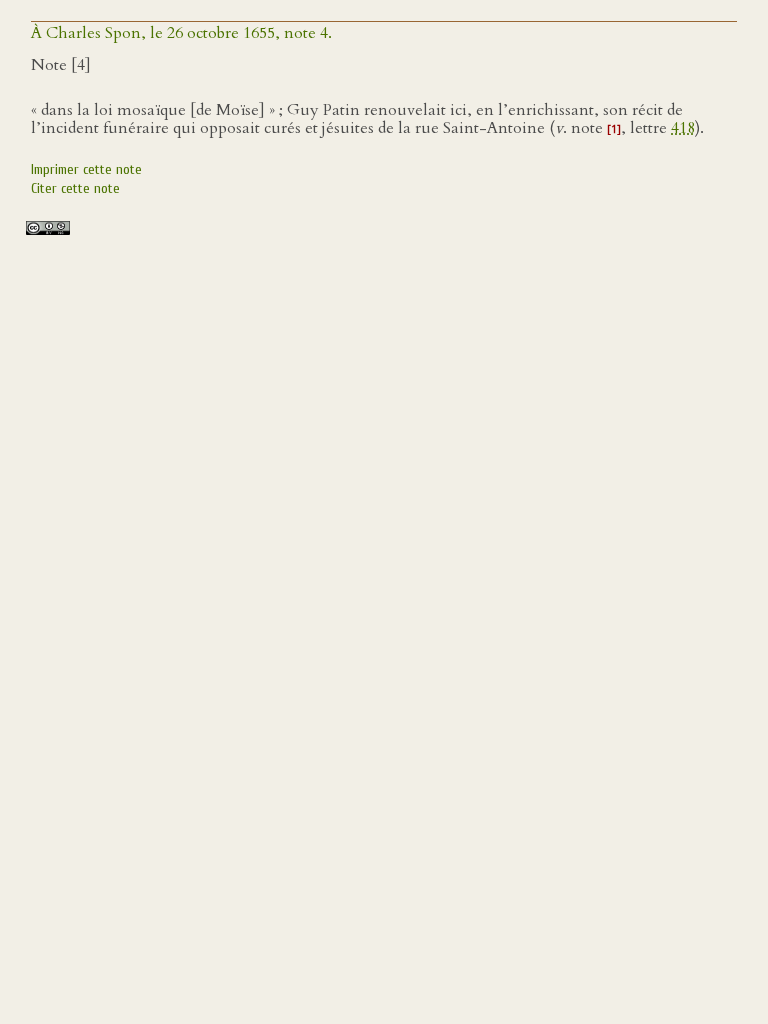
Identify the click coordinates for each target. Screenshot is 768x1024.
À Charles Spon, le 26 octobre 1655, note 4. (181, 33)
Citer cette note (75, 188)
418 (683, 128)
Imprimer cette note (86, 169)
